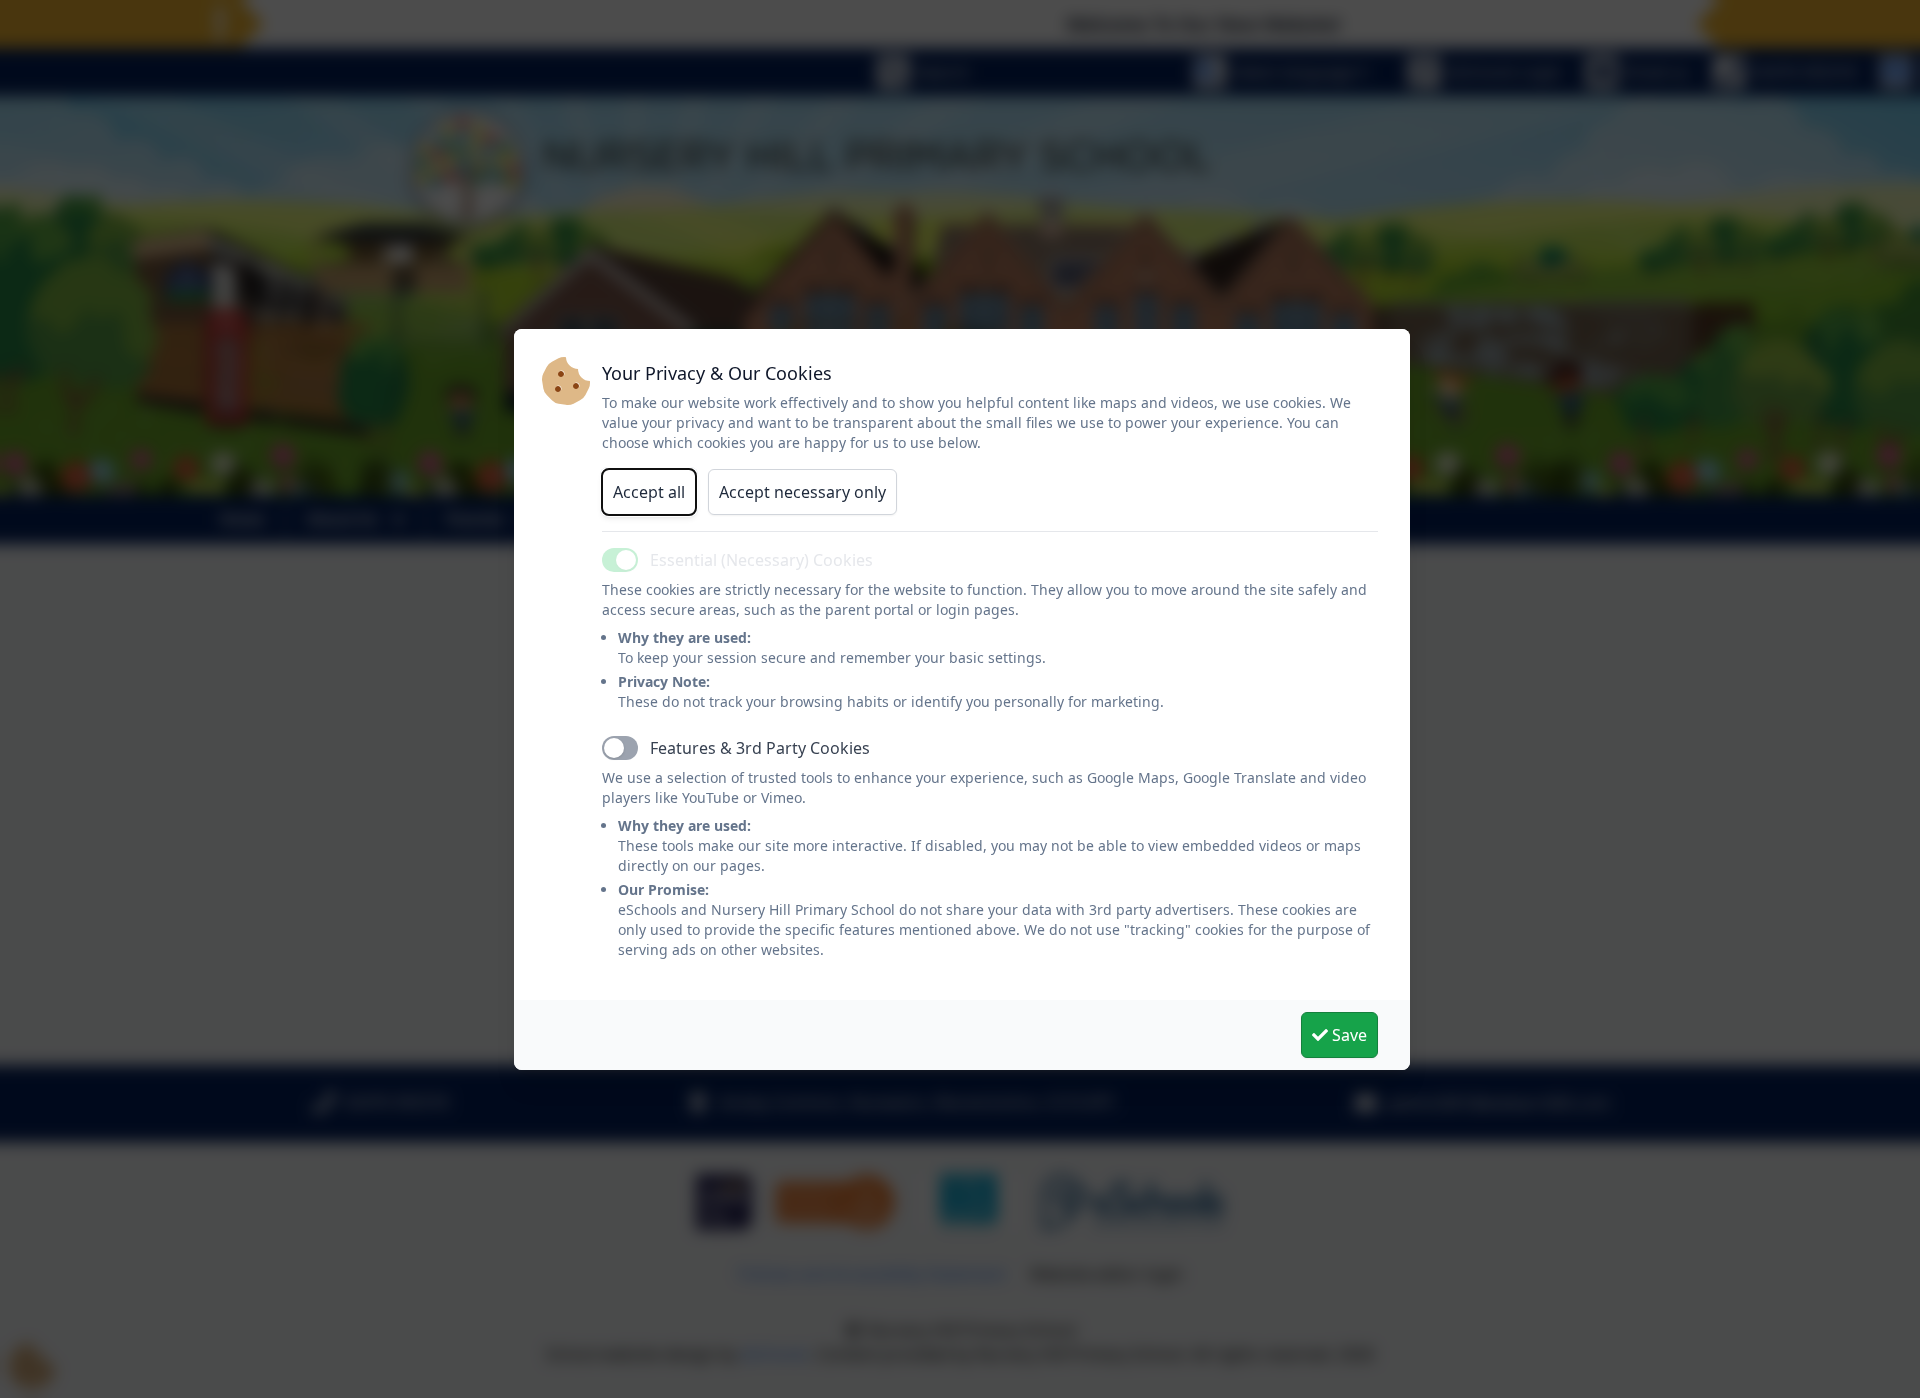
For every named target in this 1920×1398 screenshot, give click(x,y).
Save (1347, 1035)
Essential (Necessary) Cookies (761, 560)
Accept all (649, 492)
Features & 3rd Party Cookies (760, 748)
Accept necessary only (802, 492)
